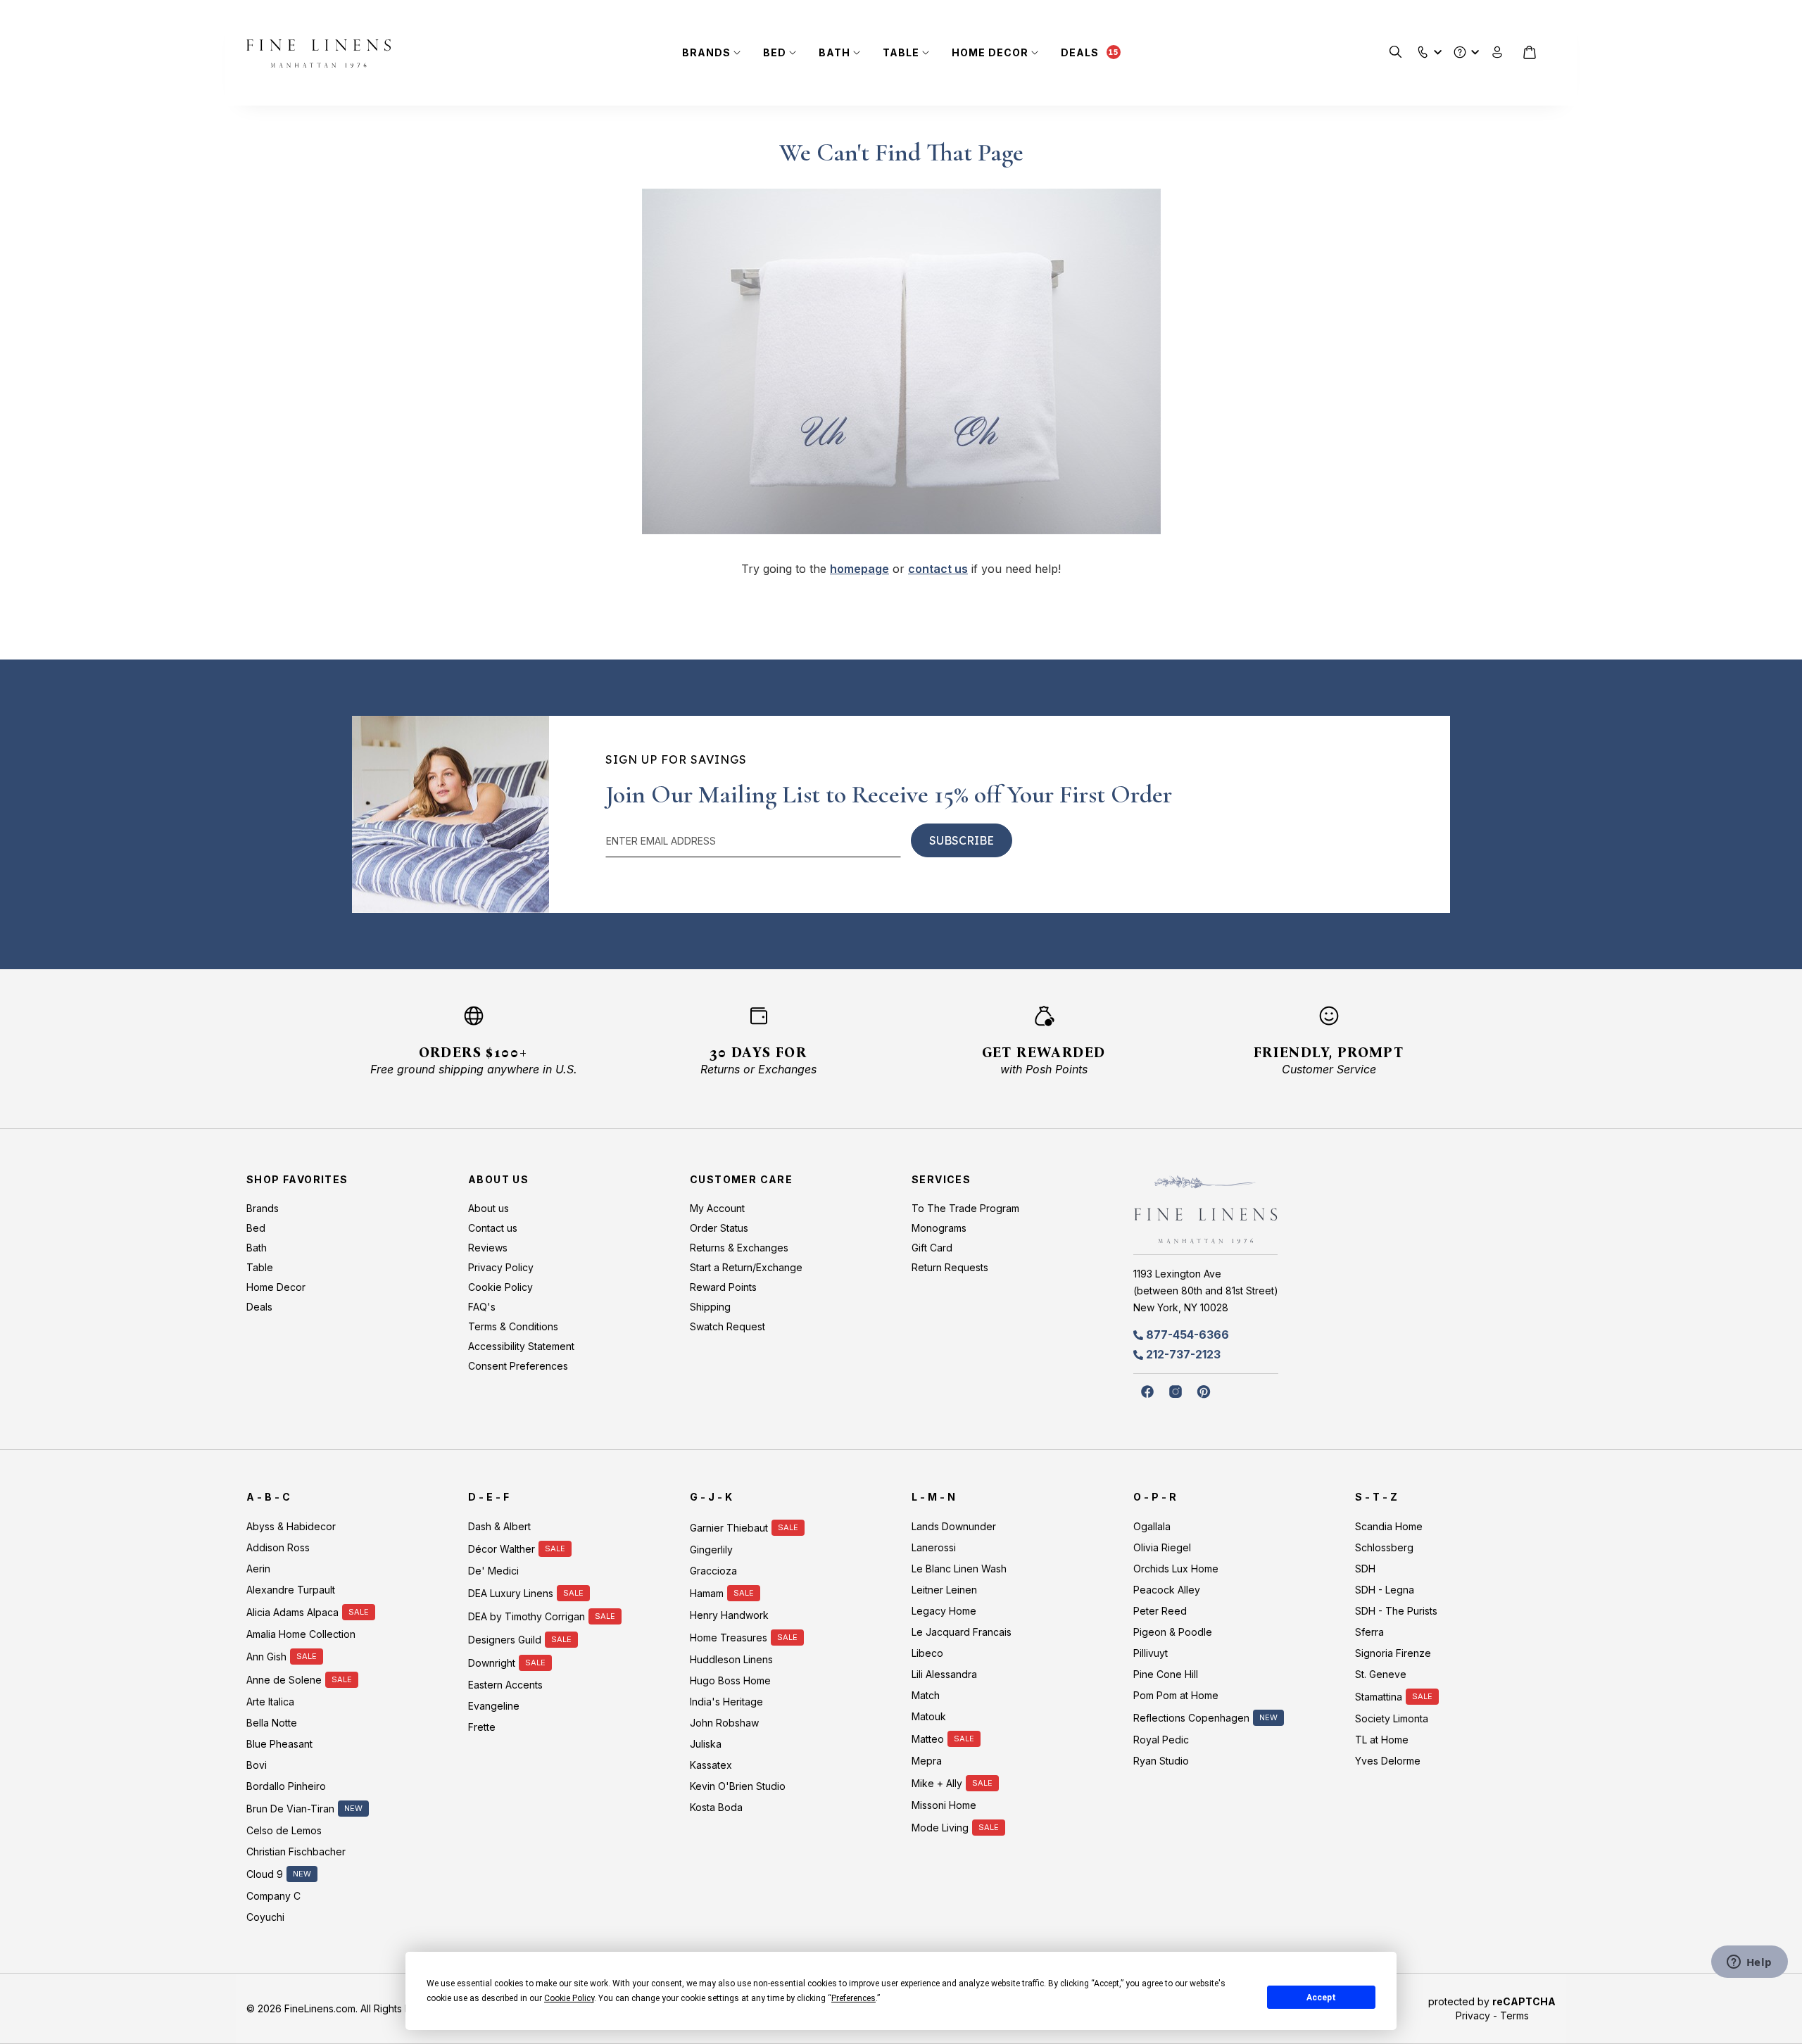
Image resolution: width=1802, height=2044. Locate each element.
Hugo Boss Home (730, 1680)
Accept (1321, 1998)
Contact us (493, 1228)
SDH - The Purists (1396, 1611)
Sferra (1369, 1632)
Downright (492, 1663)
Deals (1080, 52)
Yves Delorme (1388, 1761)
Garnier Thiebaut (729, 1528)
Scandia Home (1389, 1526)
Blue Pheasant (279, 1744)
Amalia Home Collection (301, 1634)
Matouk (929, 1716)
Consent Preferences (518, 1366)
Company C (273, 1896)
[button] (1423, 49)
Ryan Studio (1161, 1761)
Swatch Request (727, 1326)
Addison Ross (278, 1547)
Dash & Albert (499, 1526)
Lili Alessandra (944, 1674)
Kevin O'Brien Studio (738, 1786)
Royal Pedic (1161, 1740)
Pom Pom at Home (1176, 1695)
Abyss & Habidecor (291, 1526)
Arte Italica (270, 1702)
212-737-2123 (1183, 1354)
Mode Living (940, 1828)
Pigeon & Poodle (1173, 1632)
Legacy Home (944, 1611)
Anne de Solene (284, 1680)
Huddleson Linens (731, 1659)
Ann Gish (266, 1657)
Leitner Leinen (944, 1590)
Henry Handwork (729, 1615)
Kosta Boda (716, 1807)
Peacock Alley (1167, 1590)
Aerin (258, 1569)
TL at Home (1382, 1740)
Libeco (927, 1653)
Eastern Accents (505, 1685)
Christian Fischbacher (296, 1851)
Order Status (719, 1228)
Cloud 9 (265, 1874)
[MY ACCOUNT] (1498, 52)
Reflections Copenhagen (1191, 1718)
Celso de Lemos (284, 1830)
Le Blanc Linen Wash (959, 1569)
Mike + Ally (937, 1783)
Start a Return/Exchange (746, 1267)
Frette (482, 1727)
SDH (1365, 1569)
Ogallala (1152, 1526)
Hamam (707, 1593)
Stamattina (1379, 1697)
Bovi (257, 1765)
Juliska (706, 1744)
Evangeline (494, 1706)
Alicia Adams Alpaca (292, 1612)
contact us (938, 569)
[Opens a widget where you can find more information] (1749, 1963)
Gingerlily (711, 1550)
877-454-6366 (1187, 1335)
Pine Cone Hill (1166, 1674)
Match (926, 1695)
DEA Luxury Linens (511, 1593)
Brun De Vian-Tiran (290, 1809)
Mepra (927, 1761)
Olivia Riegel (1162, 1547)
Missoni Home (944, 1805)
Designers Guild (505, 1640)
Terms (1514, 2015)
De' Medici (493, 1571)
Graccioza (713, 1571)
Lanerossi (934, 1547)
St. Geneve (1381, 1674)
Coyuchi (265, 1917)
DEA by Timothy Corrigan (527, 1616)
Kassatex (711, 1765)
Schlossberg (1384, 1547)
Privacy (1473, 2015)
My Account (717, 1208)
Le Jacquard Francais (962, 1632)
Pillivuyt (1151, 1653)
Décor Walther (502, 1549)
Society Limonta (1392, 1718)
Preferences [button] (853, 1998)
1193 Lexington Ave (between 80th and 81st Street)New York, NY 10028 (1206, 1291)
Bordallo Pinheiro (286, 1786)
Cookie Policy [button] (569, 1998)
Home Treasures (729, 1638)
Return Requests (950, 1267)
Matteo (928, 1739)
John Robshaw (724, 1723)
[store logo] (319, 53)
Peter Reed (1160, 1611)
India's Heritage (726, 1702)
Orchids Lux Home (1176, 1569)
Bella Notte (272, 1723)
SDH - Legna (1385, 1590)
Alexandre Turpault (291, 1590)
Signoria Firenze (1393, 1653)
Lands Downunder (954, 1526)
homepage (859, 569)
